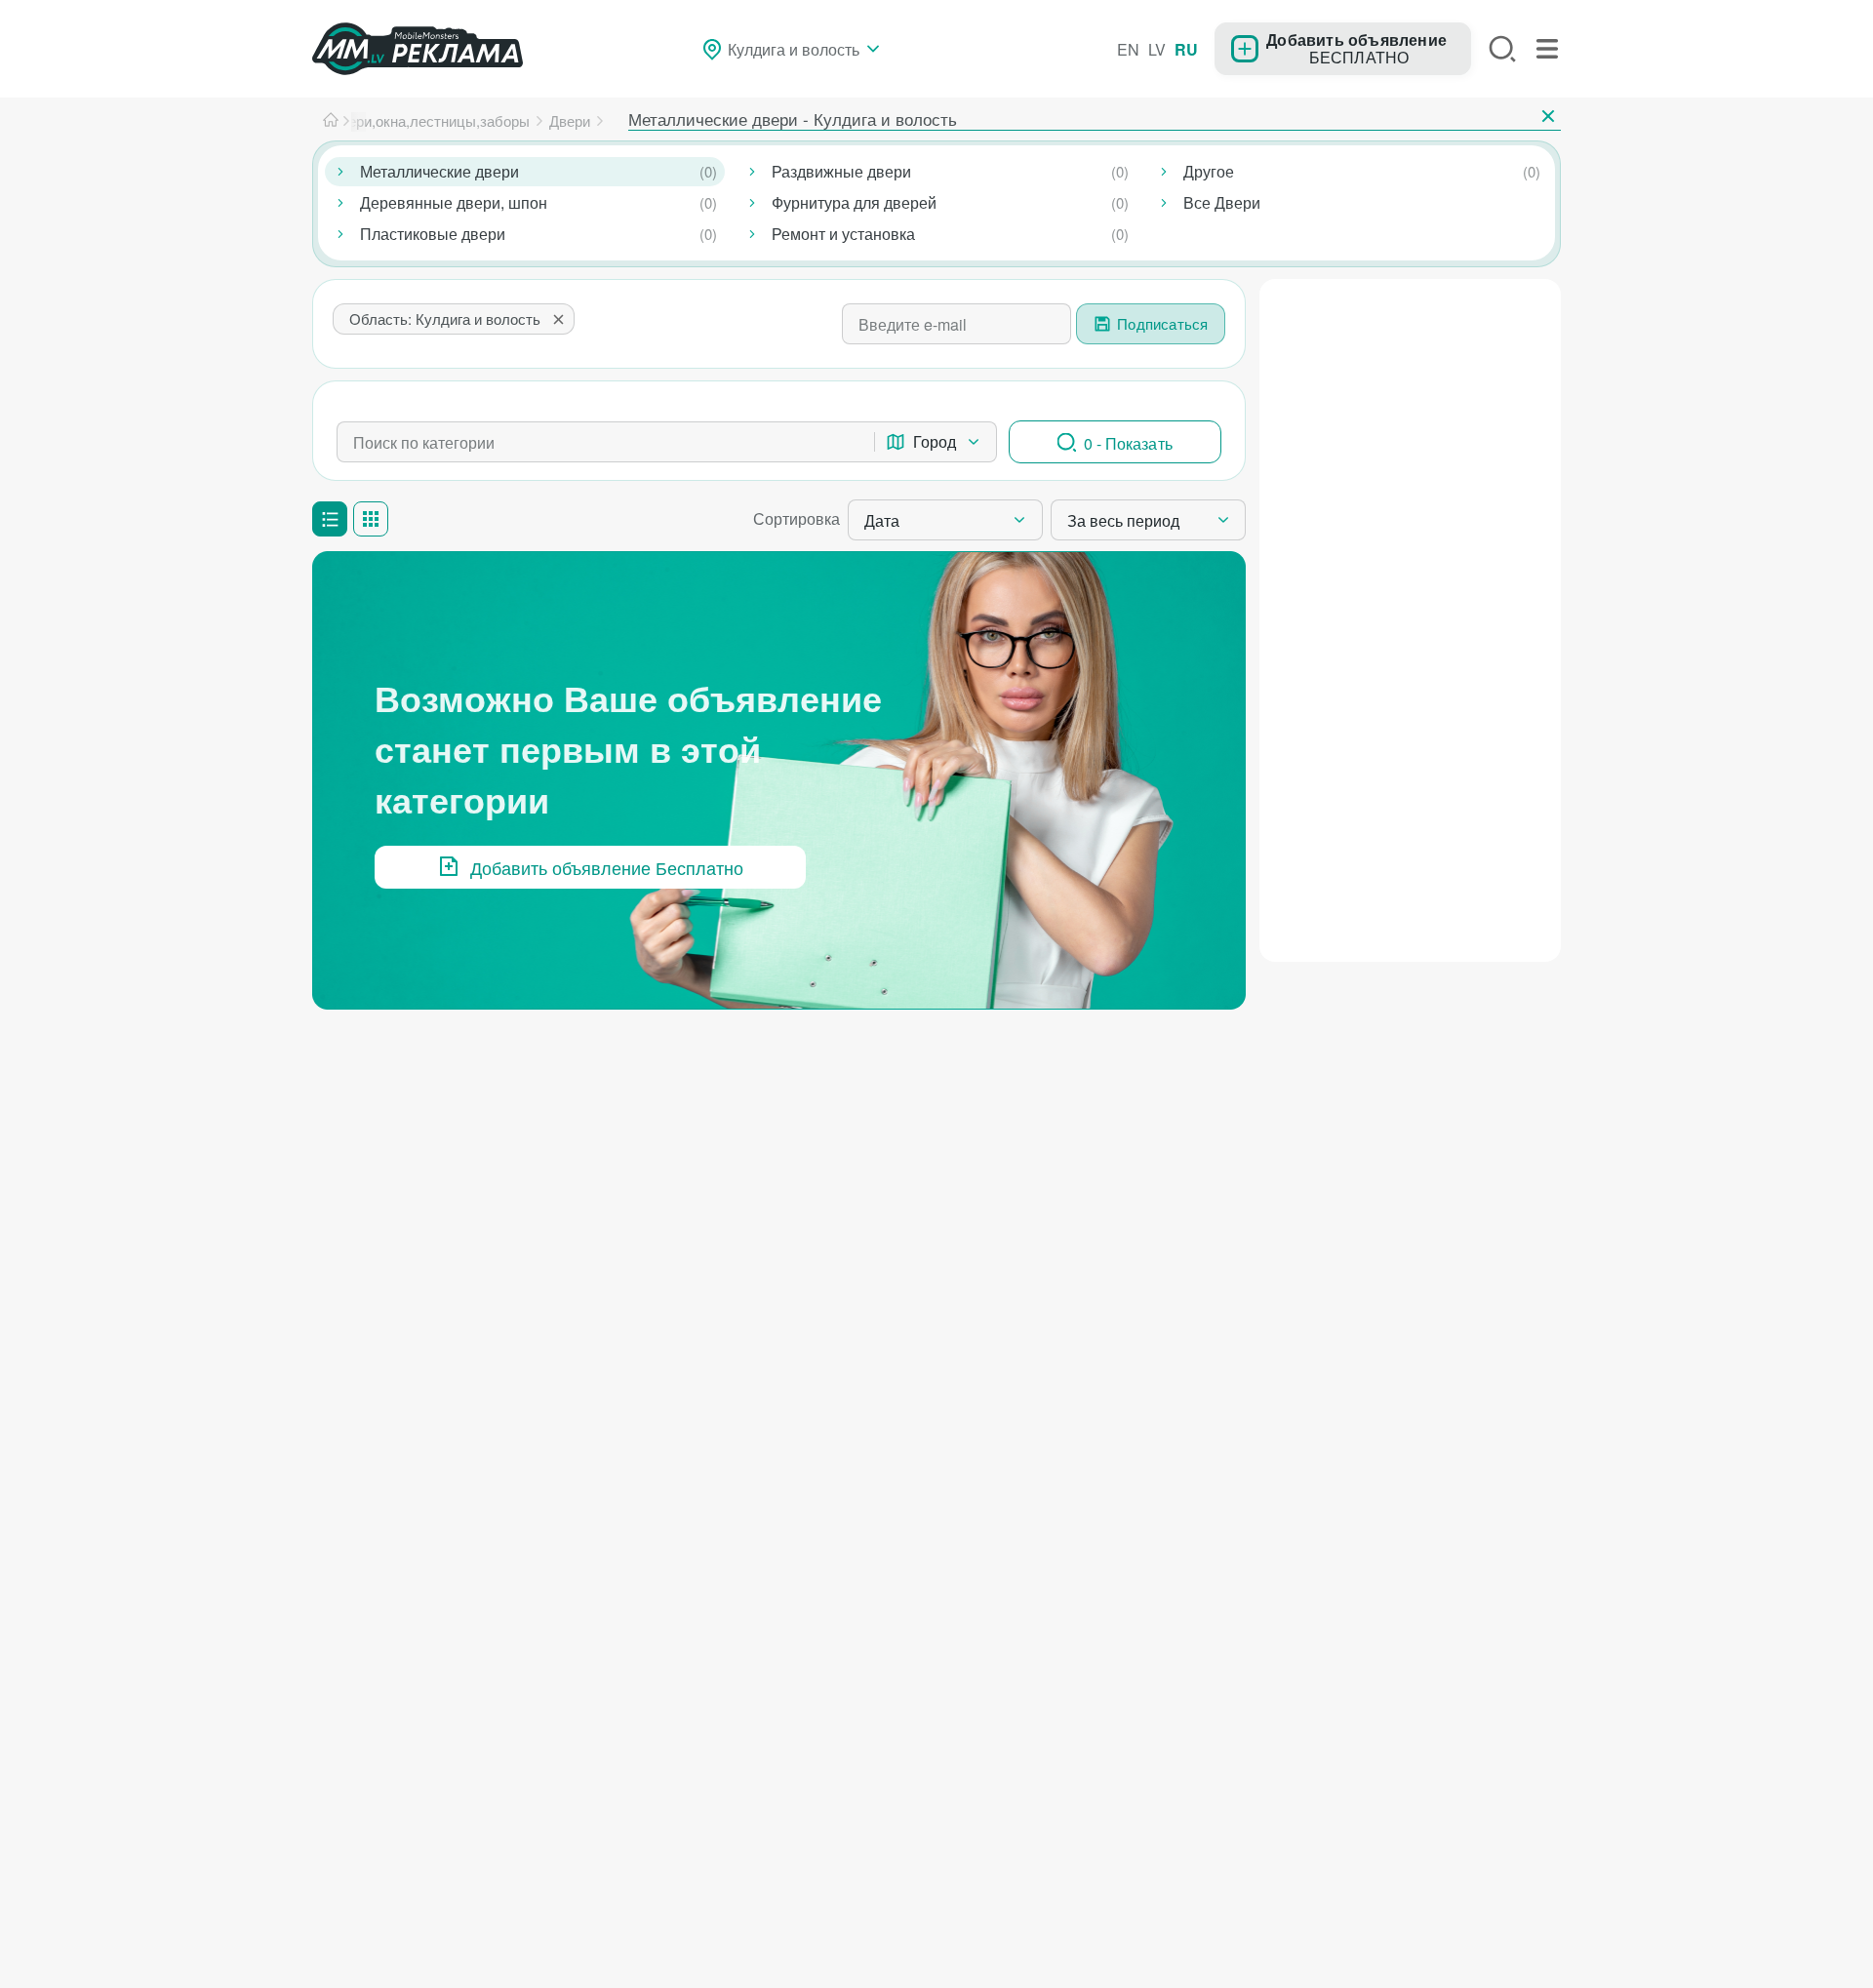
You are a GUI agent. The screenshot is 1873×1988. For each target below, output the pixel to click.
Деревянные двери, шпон (454, 202)
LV (1157, 49)
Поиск (1502, 49)
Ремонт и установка (843, 234)
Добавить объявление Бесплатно (607, 867)
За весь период (1123, 520)
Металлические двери (439, 171)
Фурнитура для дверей (854, 202)
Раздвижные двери (841, 171)
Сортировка (797, 518)
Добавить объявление (1356, 39)
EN (1128, 49)
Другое (1209, 171)
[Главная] (331, 121)
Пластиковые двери (433, 234)
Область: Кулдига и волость (445, 318)
